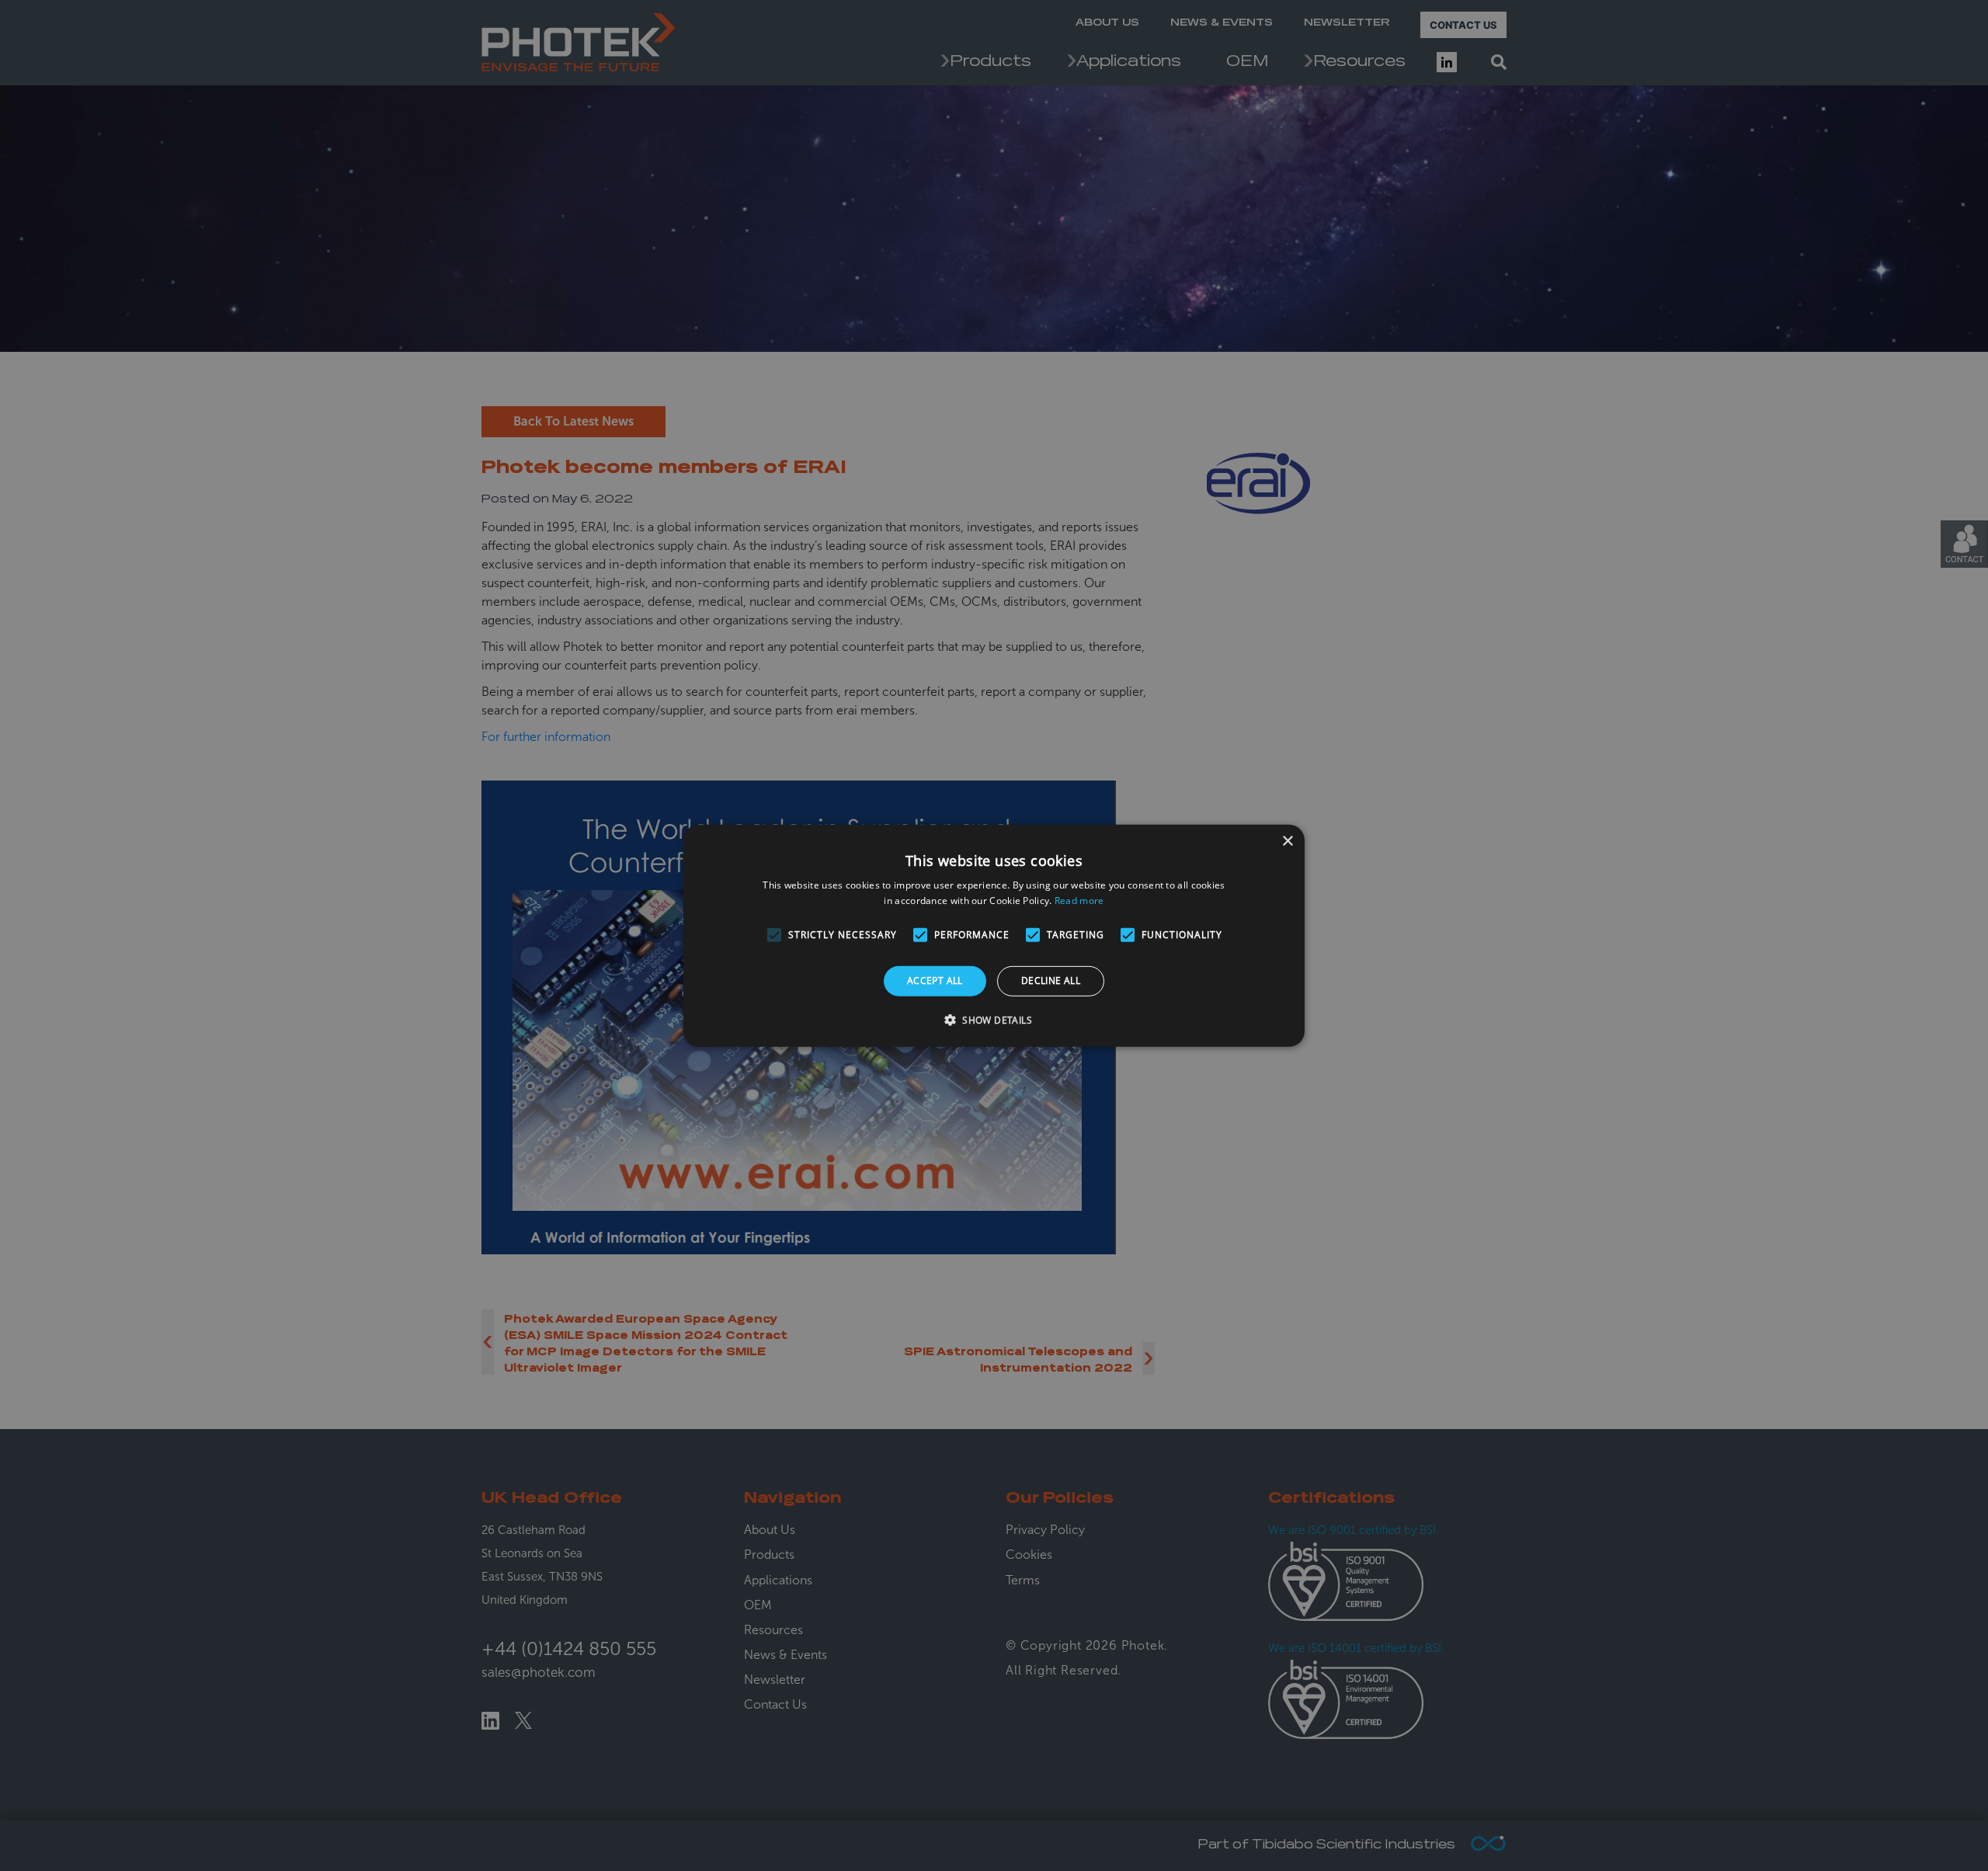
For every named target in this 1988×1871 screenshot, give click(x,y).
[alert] (994, 935)
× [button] (1287, 841)
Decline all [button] (1051, 981)
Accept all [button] (935, 981)
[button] (994, 1020)
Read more (1079, 901)
